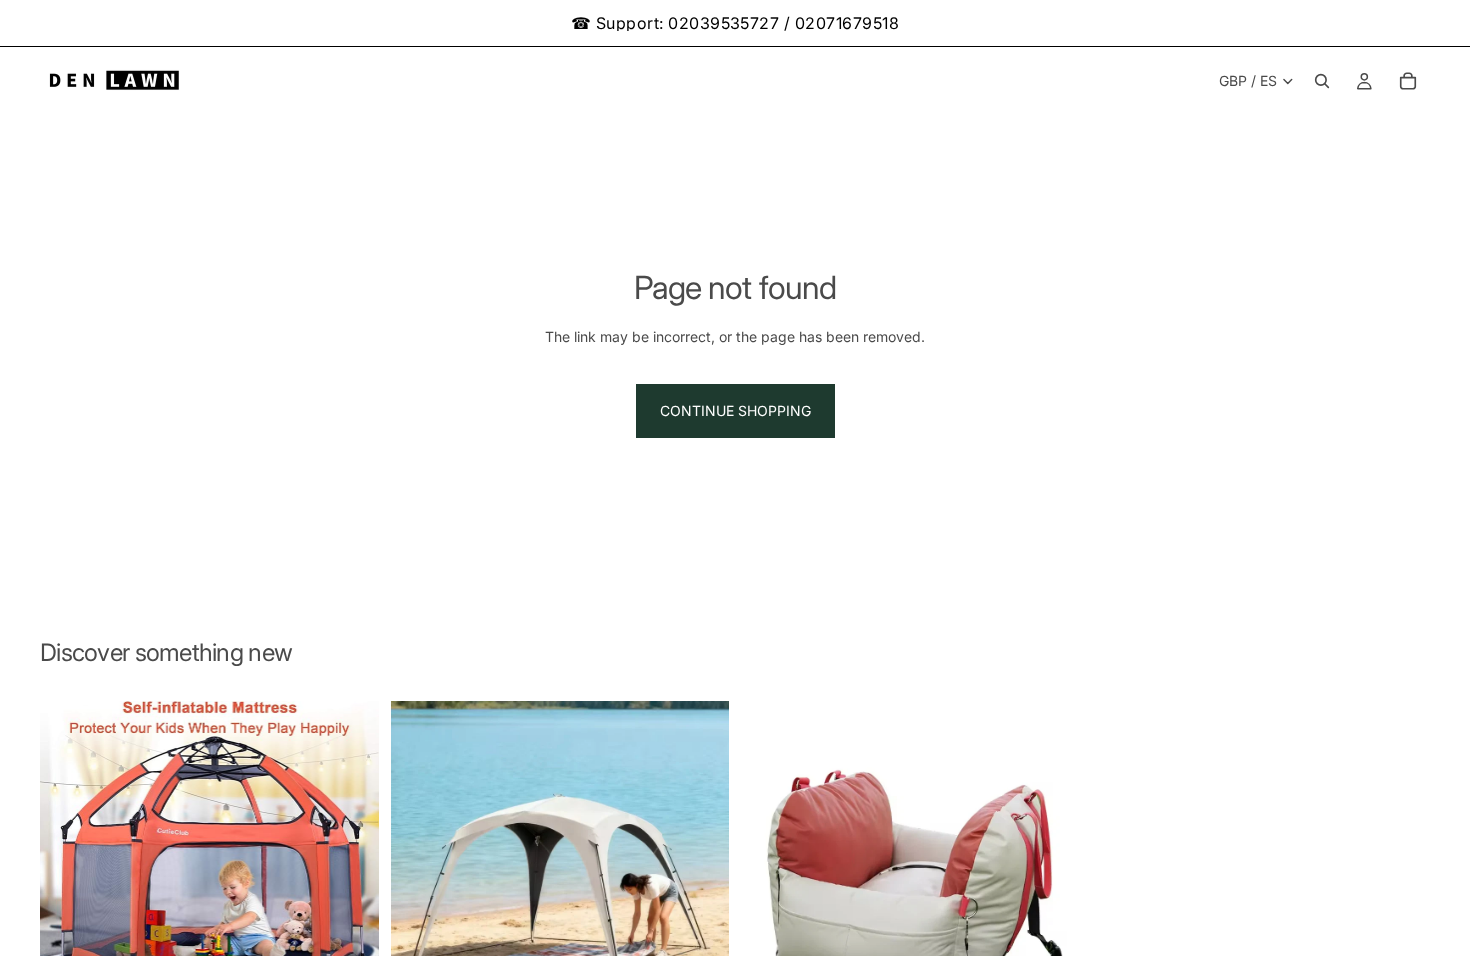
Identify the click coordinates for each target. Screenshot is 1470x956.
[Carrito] (1408, 81)
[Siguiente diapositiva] (349, 863)
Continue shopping (735, 410)
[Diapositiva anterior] (70, 863)
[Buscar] (1322, 81)
